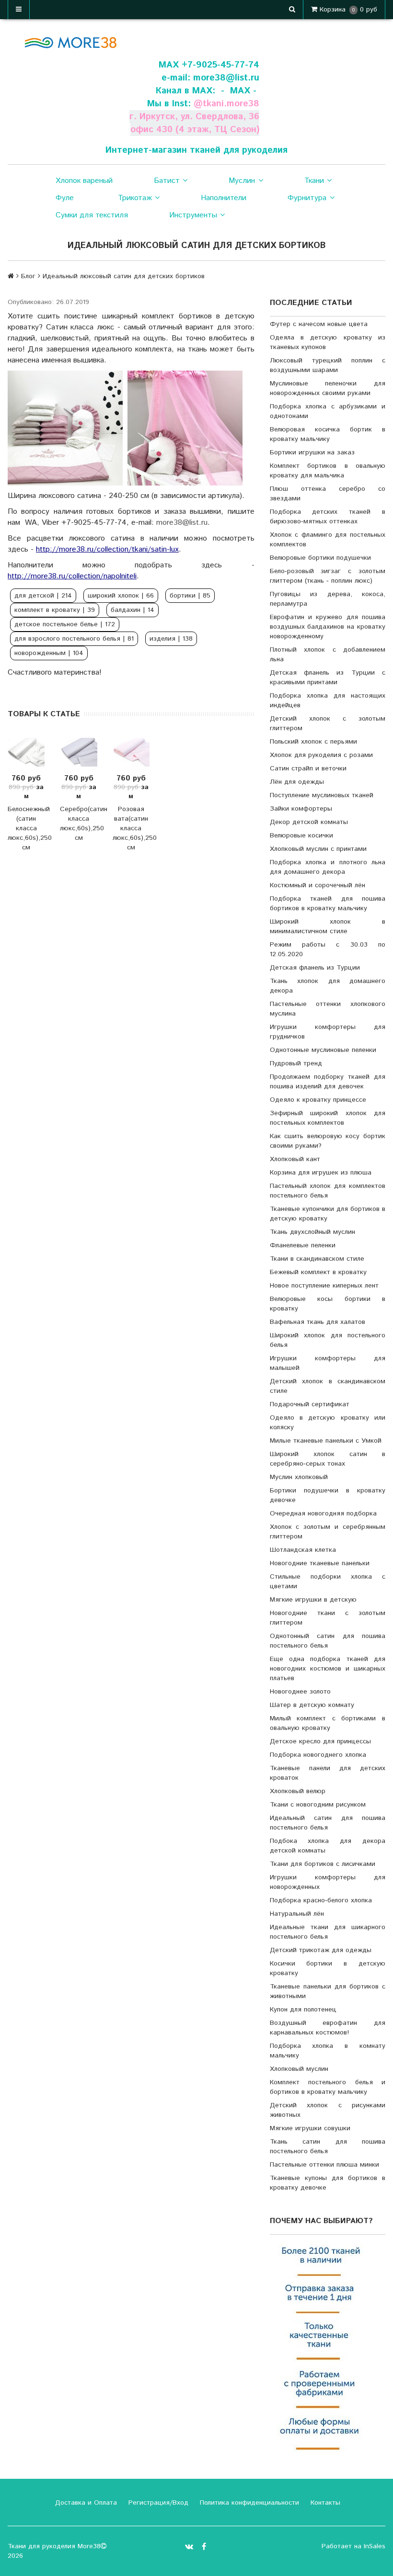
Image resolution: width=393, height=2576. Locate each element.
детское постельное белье (65, 624)
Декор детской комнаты (309, 822)
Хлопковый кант (295, 1159)
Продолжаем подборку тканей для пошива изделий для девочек (328, 1082)
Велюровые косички (301, 836)
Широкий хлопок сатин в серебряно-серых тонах (328, 1459)
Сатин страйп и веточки (308, 768)
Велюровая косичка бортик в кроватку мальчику (328, 434)
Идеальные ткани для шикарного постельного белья (328, 1932)
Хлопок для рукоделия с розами (321, 755)
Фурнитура (307, 198)
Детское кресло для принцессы (320, 1741)
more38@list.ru (226, 78)
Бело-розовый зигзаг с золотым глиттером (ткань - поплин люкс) (328, 576)
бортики (190, 596)
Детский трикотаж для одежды (321, 1950)
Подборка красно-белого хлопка (321, 1900)
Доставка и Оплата (85, 2503)
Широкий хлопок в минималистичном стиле (328, 926)
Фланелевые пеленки (303, 1245)
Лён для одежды (297, 782)
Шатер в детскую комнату (312, 1705)
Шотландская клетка (303, 1550)
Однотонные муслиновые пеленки (323, 1050)
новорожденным (49, 653)
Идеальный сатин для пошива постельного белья (328, 1823)
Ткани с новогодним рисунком (318, 1805)
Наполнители (224, 198)
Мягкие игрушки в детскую (313, 1600)
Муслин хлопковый (299, 1477)
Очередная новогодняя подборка (323, 1514)
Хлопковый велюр (298, 1791)
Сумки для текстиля (92, 215)
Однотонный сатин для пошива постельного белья (328, 1641)
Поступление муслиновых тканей (322, 795)
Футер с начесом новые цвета (319, 324)
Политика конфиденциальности (248, 2503)
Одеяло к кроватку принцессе (318, 1100)
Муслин (242, 181)
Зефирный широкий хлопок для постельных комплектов (328, 1118)
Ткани (314, 181)
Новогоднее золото (300, 1692)
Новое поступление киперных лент (324, 1286)
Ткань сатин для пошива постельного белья (328, 2147)
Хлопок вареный (84, 181)
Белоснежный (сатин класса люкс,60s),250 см (26, 828)
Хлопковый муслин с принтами (318, 849)
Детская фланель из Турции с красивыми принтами (328, 678)
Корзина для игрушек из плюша (321, 1173)
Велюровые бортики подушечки (320, 558)
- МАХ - (239, 91)
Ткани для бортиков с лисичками (323, 1864)
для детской (43, 596)
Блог (28, 276)
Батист (167, 181)
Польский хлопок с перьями (313, 742)
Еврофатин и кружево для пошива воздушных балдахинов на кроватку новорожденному (328, 627)
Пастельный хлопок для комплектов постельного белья (328, 1191)
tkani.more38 (231, 104)
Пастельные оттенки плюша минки (324, 2165)
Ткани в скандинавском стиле (317, 1259)
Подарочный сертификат (310, 1404)
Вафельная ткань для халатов (318, 1322)
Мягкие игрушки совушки (310, 2128)
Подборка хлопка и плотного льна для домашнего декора (328, 867)
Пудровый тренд (296, 1063)
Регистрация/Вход (157, 2503)
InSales (375, 2546)
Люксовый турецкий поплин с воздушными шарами (328, 365)
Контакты (324, 2503)
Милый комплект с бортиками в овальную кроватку (328, 1723)
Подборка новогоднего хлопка (318, 1755)
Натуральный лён (297, 1914)
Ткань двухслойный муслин (312, 1232)
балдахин (133, 610)
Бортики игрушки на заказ (312, 452)
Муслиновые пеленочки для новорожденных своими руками (328, 388)
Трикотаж (135, 198)
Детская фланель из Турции (315, 968)
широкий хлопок (121, 596)
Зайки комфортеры (301, 809)
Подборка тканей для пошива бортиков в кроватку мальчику (328, 904)
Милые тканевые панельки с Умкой (326, 1441)
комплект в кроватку (55, 610)
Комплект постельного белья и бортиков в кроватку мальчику (328, 2087)
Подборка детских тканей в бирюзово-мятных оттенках (328, 517)
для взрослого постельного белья (74, 639)
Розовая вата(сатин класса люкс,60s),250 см (131, 828)
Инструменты (193, 215)
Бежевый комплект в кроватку (318, 1272)
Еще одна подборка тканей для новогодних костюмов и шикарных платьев (328, 1669)
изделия (171, 639)
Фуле (65, 198)
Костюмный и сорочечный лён (318, 885)
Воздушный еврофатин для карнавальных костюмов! (328, 2028)
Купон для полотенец (303, 2010)
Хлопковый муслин (299, 2069)
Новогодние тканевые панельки (320, 1563)
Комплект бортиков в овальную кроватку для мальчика (328, 471)
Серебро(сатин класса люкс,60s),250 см (78, 824)
